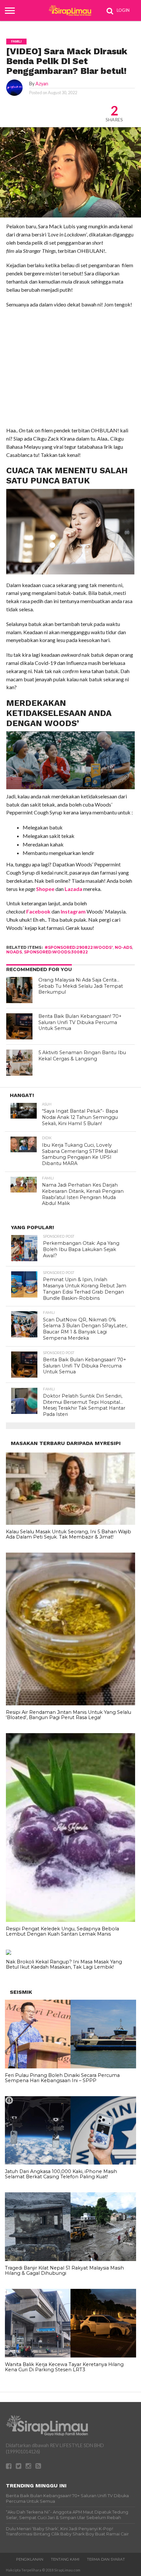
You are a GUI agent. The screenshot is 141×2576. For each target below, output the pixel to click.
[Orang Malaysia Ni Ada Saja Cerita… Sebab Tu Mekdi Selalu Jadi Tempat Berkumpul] (19, 990)
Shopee (45, 889)
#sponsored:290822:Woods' (79, 947)
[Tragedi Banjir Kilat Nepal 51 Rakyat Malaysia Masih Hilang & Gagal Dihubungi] (70, 2259)
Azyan (42, 84)
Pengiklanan (30, 2559)
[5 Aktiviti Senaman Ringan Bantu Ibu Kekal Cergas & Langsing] (19, 1063)
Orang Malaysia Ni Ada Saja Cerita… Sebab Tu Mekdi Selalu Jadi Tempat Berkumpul (81, 986)
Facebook (38, 911)
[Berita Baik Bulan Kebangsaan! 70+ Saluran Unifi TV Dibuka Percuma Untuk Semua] (19, 1026)
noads (14, 952)
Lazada (73, 889)
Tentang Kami (65, 2559)
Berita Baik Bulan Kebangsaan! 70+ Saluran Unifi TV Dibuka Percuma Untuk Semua (80, 1022)
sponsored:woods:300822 (56, 952)
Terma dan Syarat (106, 2559)
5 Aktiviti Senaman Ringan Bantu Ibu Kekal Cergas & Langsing (82, 1056)
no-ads (123, 947)
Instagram (73, 911)
